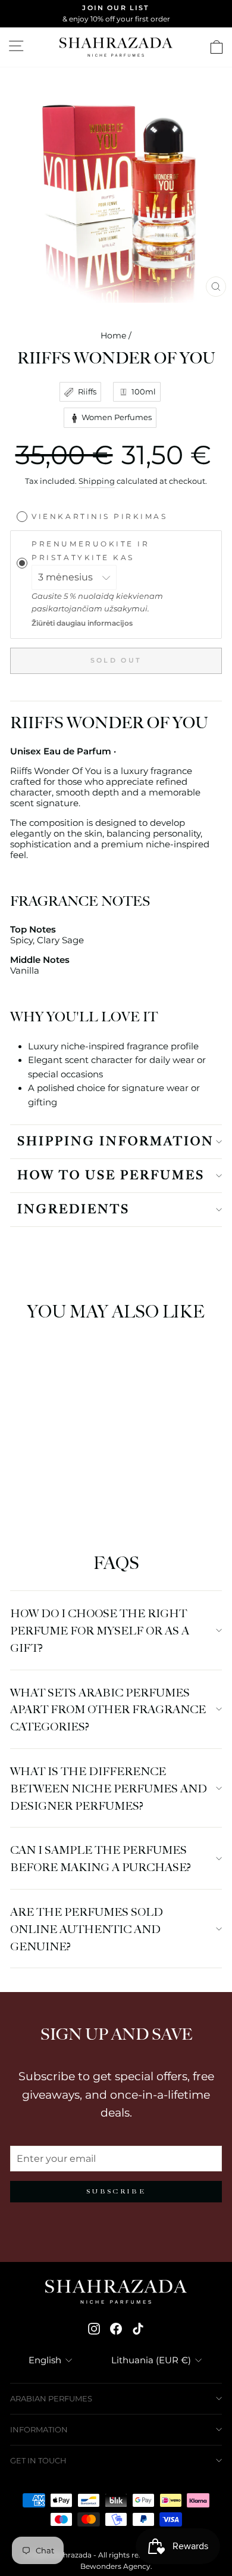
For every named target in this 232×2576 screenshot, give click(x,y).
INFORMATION (39, 2429)
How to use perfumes (111, 1176)
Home (113, 335)
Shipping (97, 481)
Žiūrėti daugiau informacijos (82, 623)
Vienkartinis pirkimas (99, 517)
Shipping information (116, 1142)
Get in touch (38, 2460)
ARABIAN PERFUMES (51, 2398)
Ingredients (73, 1210)
